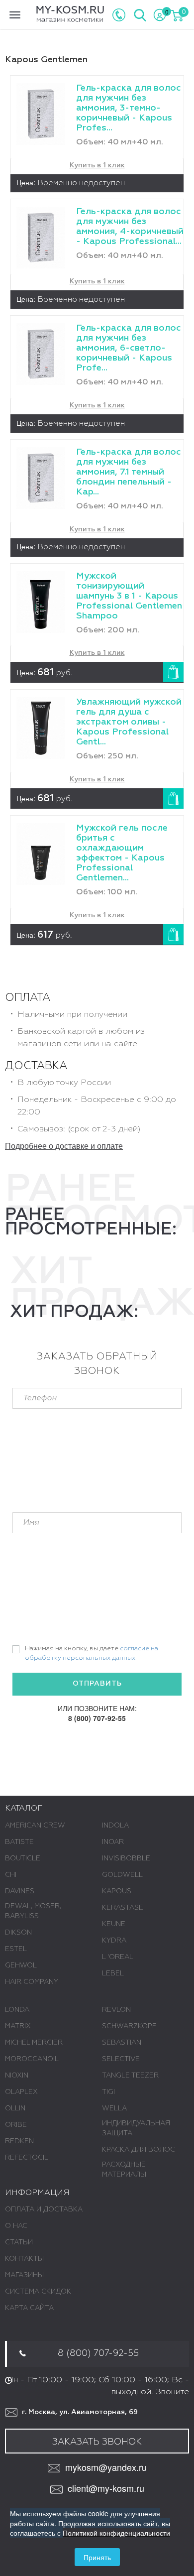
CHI (11, 1875)
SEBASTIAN (122, 2043)
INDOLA (115, 1826)
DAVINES (20, 1891)
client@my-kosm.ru (106, 2488)
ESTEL (16, 1949)
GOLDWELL (122, 1875)
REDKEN (19, 2141)
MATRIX (18, 2026)
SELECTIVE (121, 2059)
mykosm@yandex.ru (106, 2467)
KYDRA (114, 1941)
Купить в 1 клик (97, 165)
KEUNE (114, 1924)
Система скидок (38, 2292)
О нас (16, 2226)
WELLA (114, 2108)
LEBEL (113, 1973)
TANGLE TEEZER (130, 2076)
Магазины (24, 2275)
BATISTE (19, 1842)
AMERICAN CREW (35, 1826)
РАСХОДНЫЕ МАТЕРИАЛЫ (124, 2170)
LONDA (17, 2010)
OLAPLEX (21, 2092)
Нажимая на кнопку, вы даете (92, 1653)
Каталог (24, 1809)
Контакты (24, 2259)
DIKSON (18, 1933)
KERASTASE (123, 1908)
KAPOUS (117, 1891)
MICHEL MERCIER (34, 2043)
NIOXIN (17, 2076)
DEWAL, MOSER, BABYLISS (33, 1911)
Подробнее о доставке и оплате (64, 1146)
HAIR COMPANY (32, 1982)
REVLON (116, 2010)
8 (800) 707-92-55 (97, 1718)
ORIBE (16, 2125)
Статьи (19, 2242)
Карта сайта (29, 2308)
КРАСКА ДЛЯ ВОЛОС (139, 2150)
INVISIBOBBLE (126, 1858)
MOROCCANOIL (32, 2059)
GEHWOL (21, 1965)
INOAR (113, 1842)
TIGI (108, 2092)
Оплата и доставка (44, 2209)
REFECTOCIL (27, 2158)
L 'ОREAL (118, 1957)
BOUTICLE (23, 1858)
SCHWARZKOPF (129, 2026)
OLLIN (15, 2108)
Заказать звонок (97, 2442)
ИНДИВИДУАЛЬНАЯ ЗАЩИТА (136, 2128)
